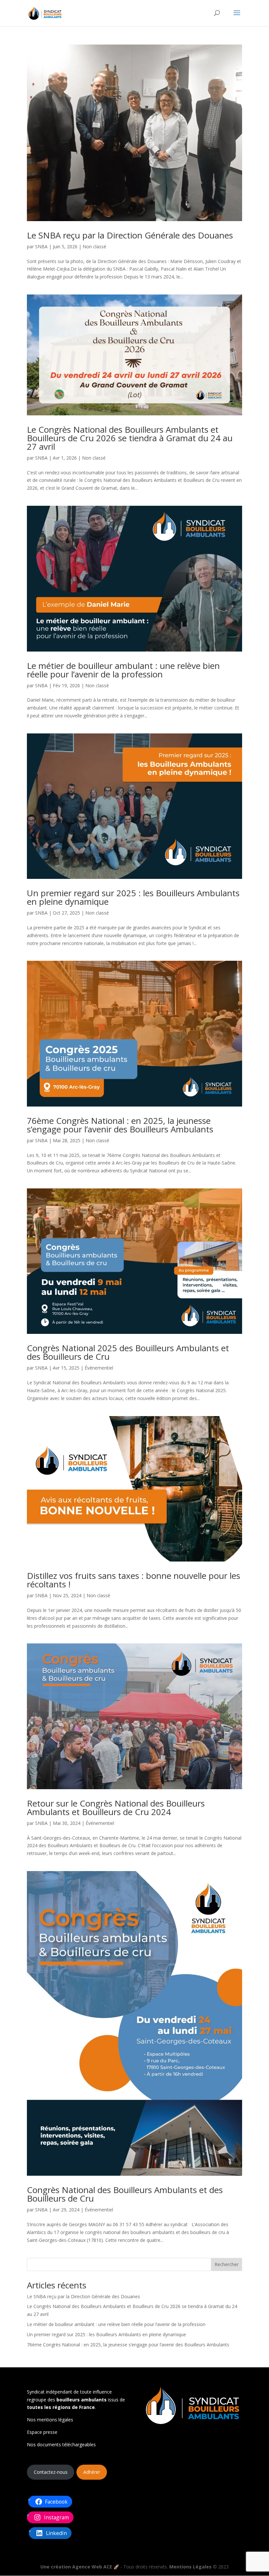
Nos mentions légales (50, 2420)
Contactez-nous (51, 2472)
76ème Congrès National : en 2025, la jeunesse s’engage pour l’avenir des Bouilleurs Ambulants (120, 1125)
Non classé (94, 246)
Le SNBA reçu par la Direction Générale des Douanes (130, 235)
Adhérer (92, 2472)
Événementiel (99, 1368)
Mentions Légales (190, 2567)
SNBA (41, 246)
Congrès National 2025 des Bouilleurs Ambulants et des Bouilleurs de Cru (128, 1352)
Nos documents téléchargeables (61, 2444)
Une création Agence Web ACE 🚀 (80, 2567)
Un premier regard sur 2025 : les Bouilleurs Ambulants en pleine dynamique (133, 897)
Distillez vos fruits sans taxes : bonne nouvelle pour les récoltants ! (134, 1580)
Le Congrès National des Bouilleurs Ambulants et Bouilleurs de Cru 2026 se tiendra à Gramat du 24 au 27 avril (130, 438)
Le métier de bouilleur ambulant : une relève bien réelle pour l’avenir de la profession (123, 670)
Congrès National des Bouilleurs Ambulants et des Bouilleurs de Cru (125, 2194)
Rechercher (227, 2264)
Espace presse (42, 2432)
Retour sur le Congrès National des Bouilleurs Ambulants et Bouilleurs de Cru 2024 (116, 1808)
